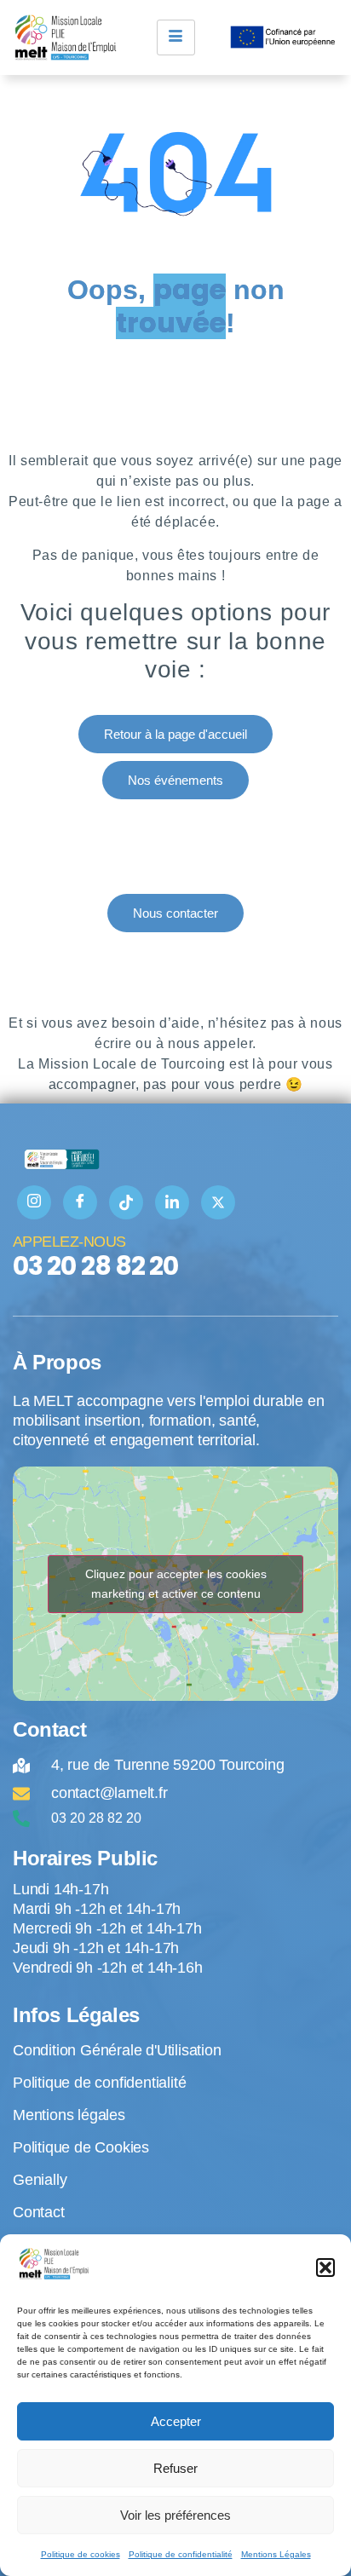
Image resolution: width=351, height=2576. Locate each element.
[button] (325, 2268)
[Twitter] (218, 1202)
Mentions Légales (276, 2554)
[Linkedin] (172, 1202)
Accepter (176, 2421)
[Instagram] (34, 1202)
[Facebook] (80, 1202)
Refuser (175, 2468)
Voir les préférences (175, 2515)
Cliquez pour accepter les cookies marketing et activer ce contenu (176, 1584)
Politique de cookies (81, 2554)
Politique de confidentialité (181, 2554)
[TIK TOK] (126, 1202)
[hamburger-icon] (176, 37)
